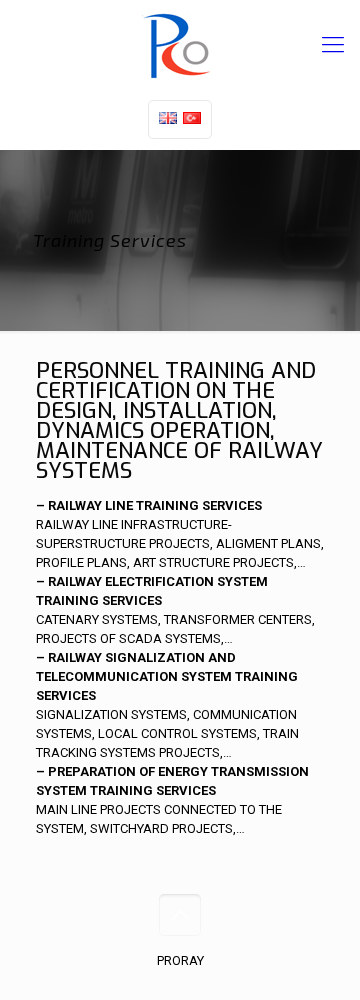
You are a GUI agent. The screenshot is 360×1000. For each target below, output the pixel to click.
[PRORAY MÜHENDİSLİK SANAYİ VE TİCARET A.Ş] (180, 45)
